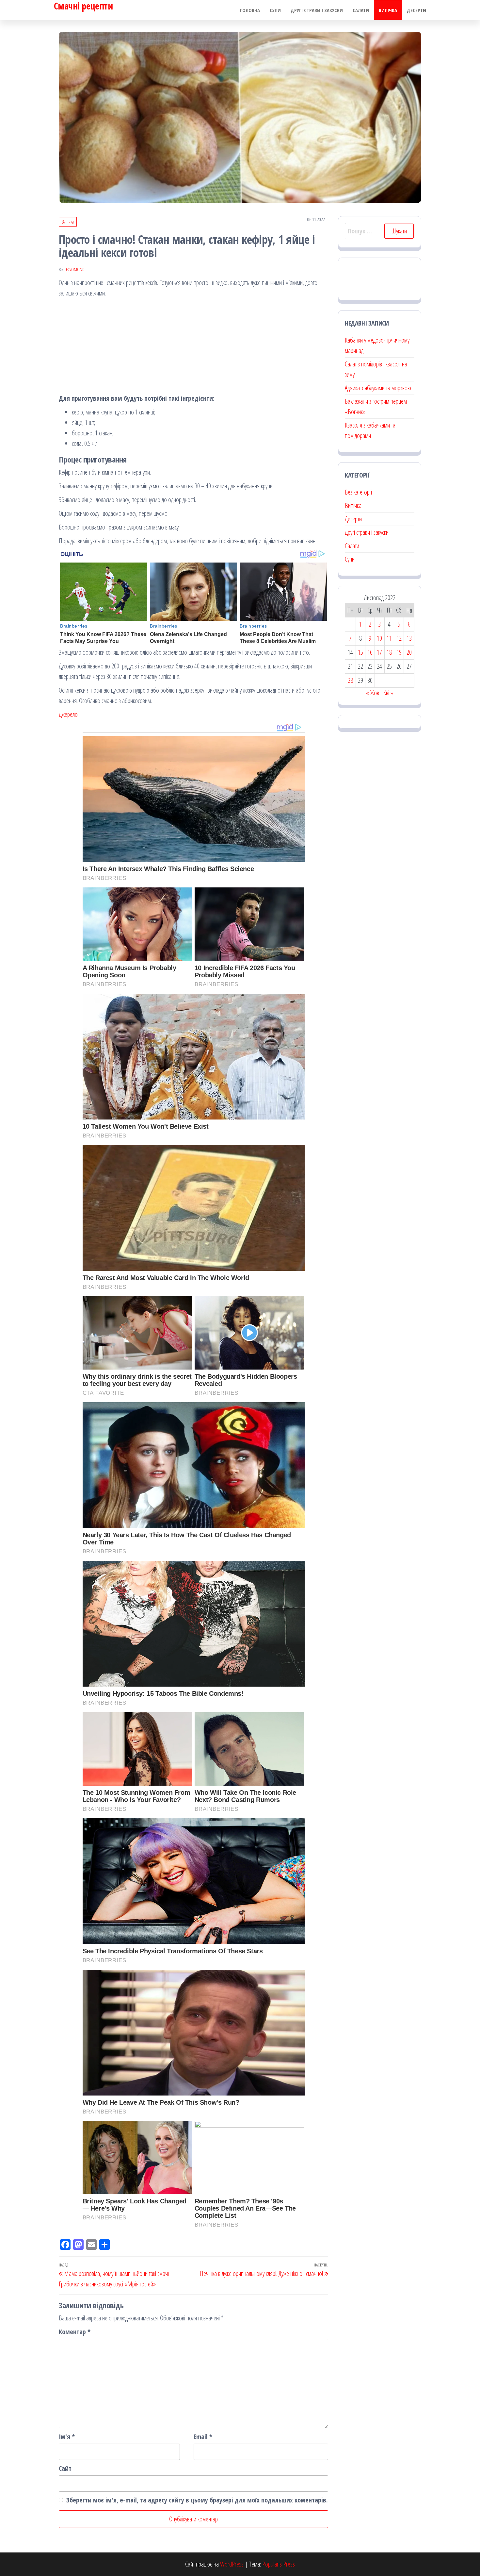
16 (370, 652)
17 (379, 652)
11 (389, 638)
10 (379, 638)
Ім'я (67, 2437)
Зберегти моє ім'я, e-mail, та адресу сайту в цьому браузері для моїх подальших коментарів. (197, 2500)
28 (350, 680)
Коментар (75, 2332)
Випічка (388, 10)
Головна (250, 10)
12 (399, 638)
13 (409, 638)
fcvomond (75, 269)
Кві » (388, 693)
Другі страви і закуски (317, 10)
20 (409, 652)
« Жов (373, 693)
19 (399, 652)
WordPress (232, 2564)
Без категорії (358, 492)
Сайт (65, 2468)
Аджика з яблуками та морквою (378, 388)
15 (360, 652)
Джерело (68, 714)
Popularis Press (279, 2564)
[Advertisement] (193, 347)
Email (203, 2437)
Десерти (416, 10)
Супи (275, 10)
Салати (361, 10)
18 (389, 652)
